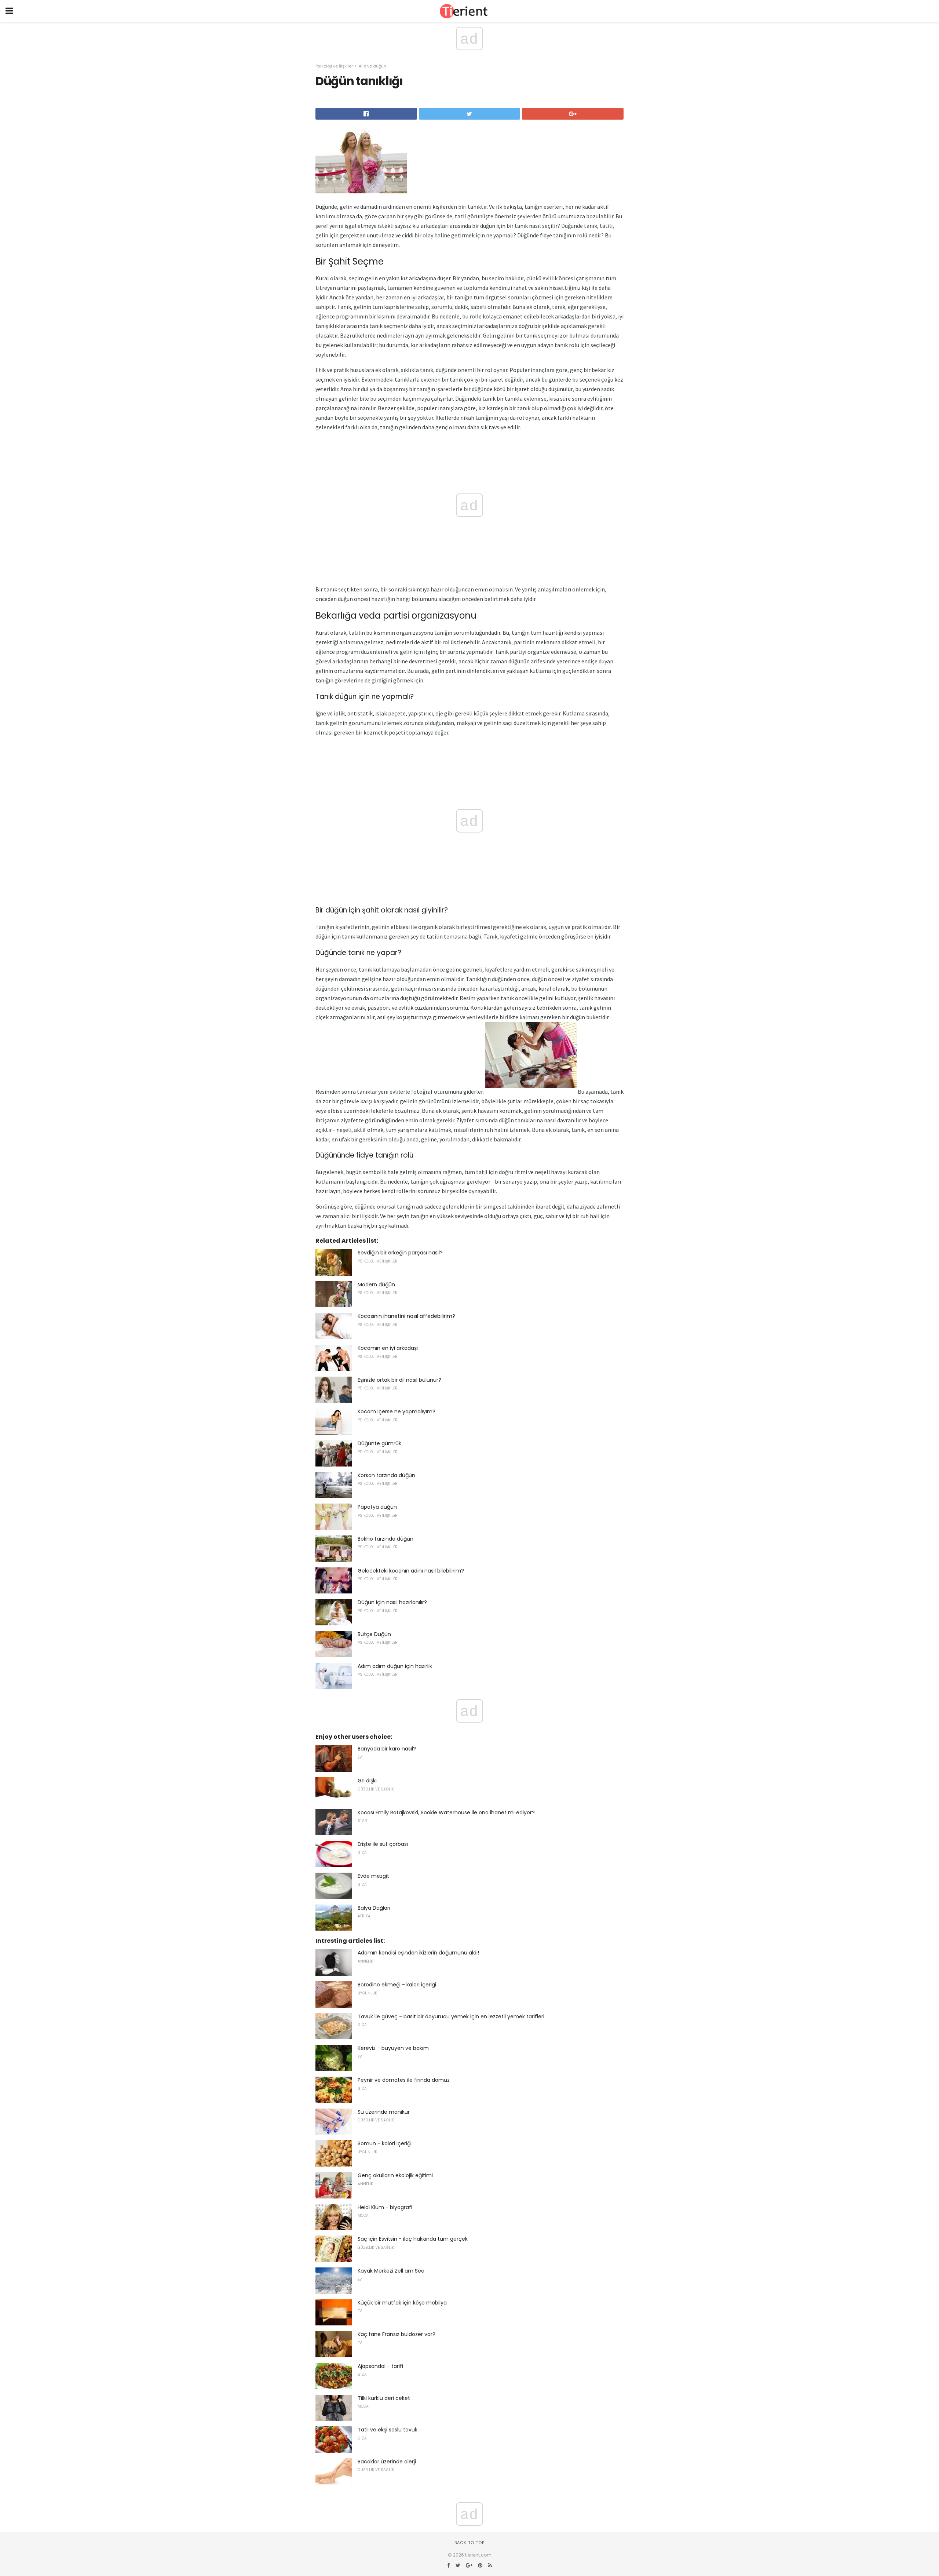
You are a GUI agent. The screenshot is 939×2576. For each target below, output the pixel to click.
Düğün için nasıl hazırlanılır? (392, 1602)
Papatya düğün (377, 1507)
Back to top (469, 2543)
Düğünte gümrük (379, 1443)
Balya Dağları (374, 1908)
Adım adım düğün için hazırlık (395, 1666)
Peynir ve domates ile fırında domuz (404, 2080)
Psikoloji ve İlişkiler (334, 66)
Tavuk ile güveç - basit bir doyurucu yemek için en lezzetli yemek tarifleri (451, 2016)
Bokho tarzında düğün (386, 1539)
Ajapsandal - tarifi (380, 2366)
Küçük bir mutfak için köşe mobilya (402, 2303)
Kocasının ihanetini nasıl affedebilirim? (406, 1316)
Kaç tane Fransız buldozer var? (397, 2334)
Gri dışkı (367, 1781)
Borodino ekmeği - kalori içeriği (397, 1985)
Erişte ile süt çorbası (383, 1844)
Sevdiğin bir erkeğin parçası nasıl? (400, 1253)
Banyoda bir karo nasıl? (387, 1749)
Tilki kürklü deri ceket (384, 2398)
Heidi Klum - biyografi (385, 2207)
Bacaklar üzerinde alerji (387, 2462)
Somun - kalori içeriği (385, 2143)
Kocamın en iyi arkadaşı (388, 1348)
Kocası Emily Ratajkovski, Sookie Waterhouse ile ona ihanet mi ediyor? (446, 1812)
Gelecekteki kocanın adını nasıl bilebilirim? (411, 1571)
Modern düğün (376, 1285)
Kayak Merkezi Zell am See (391, 2271)
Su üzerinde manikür (384, 2112)
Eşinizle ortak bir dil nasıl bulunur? (399, 1380)
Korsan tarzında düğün (386, 1475)
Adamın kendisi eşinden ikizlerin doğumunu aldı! (418, 1953)
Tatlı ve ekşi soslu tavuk (388, 2430)
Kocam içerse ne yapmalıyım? (397, 1411)
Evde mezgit (373, 1876)
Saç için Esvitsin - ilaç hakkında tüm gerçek (413, 2239)
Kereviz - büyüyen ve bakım (393, 2048)
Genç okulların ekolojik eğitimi (395, 2175)
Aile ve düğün (372, 66)
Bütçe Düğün (374, 1634)
